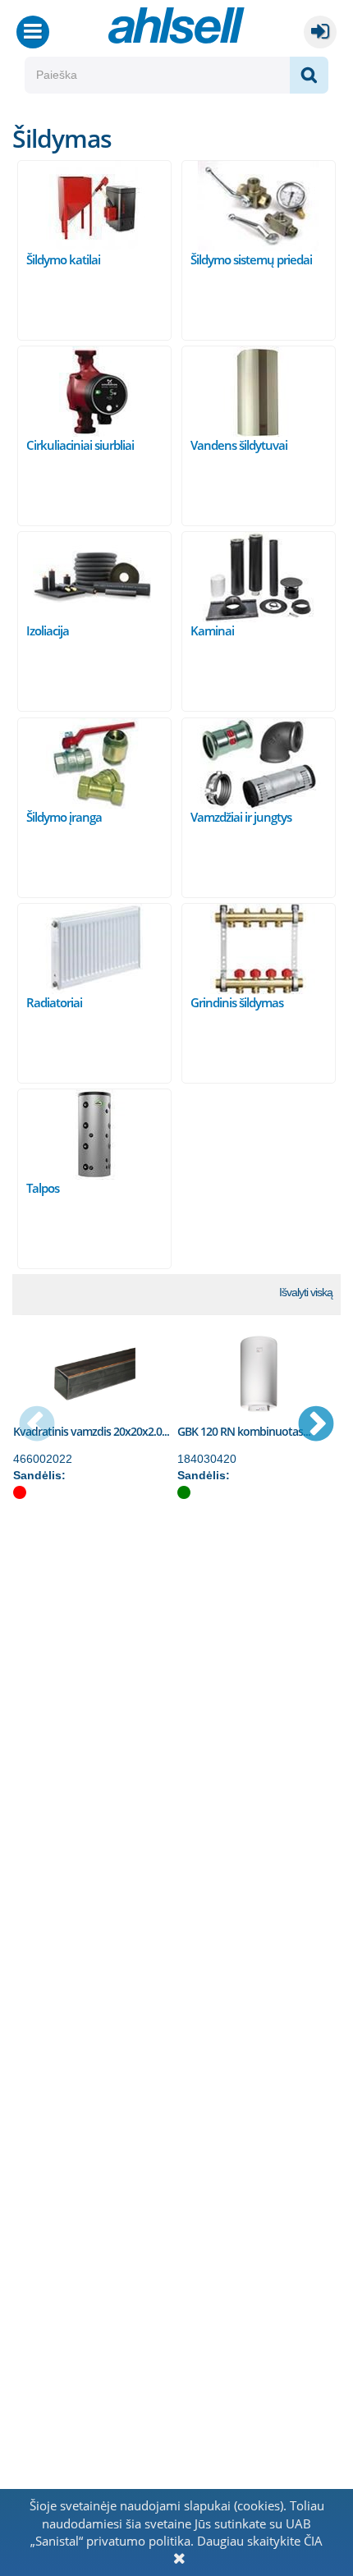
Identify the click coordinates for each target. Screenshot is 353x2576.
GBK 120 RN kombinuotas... (244, 1431)
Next (316, 1425)
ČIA (313, 2541)
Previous (37, 1425)
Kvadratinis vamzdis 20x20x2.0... (91, 1431)
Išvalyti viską (306, 1292)
